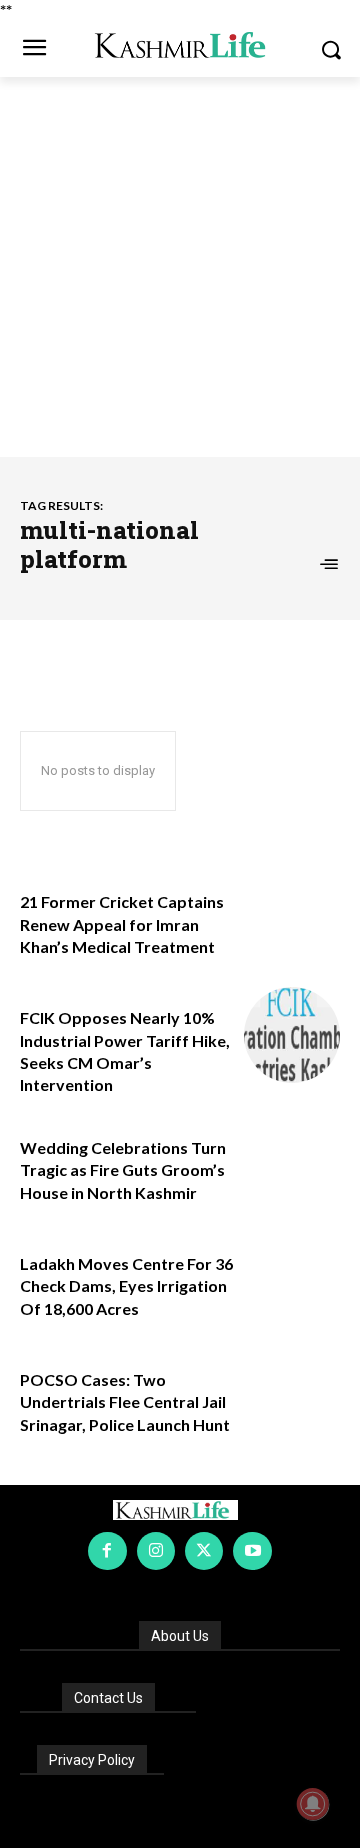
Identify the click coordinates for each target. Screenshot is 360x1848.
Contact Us (108, 1698)
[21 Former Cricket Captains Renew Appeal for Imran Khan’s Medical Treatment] (292, 919)
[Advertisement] (180, 267)
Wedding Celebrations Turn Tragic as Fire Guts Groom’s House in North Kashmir (123, 1170)
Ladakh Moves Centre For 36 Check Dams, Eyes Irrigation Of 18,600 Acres (126, 1286)
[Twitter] (204, 1551)
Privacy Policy (92, 1760)
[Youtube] (252, 1551)
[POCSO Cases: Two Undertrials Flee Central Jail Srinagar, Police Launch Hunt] (292, 1397)
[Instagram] (156, 1551)
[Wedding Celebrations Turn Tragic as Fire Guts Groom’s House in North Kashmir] (292, 1165)
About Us (180, 1636)
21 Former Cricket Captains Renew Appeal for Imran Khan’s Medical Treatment (122, 924)
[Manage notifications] (313, 1804)
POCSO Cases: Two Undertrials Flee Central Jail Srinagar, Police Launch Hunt (125, 1402)
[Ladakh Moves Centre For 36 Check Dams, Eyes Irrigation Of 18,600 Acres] (292, 1281)
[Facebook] (107, 1551)
